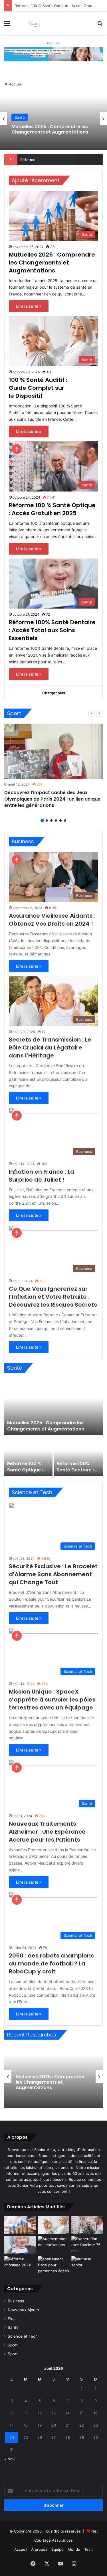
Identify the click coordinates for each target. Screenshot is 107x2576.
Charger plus (54, 693)
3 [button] (51, 821)
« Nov (9, 2459)
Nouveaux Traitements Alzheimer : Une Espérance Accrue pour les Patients (47, 1832)
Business (16, 2301)
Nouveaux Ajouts (23, 2310)
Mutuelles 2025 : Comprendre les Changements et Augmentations (50, 129)
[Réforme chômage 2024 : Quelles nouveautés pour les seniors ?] (20, 2265)
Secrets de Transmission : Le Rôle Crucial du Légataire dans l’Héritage (50, 1048)
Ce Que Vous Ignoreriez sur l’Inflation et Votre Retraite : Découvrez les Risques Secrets (53, 1297)
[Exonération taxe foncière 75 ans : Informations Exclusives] (87, 2245)
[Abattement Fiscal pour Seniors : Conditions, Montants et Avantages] (54, 2265)
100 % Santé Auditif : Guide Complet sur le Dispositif (38, 388)
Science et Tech (23, 2336)
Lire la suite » (29, 306)
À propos (39, 2549)
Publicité (53, 43)
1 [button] (42, 821)
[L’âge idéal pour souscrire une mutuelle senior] (87, 2265)
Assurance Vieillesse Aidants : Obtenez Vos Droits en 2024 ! (52, 920)
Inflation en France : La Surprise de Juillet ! (42, 1176)
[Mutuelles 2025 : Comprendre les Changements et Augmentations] (53, 1407)
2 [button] (47, 821)
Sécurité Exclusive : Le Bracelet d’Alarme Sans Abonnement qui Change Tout (53, 1574)
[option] (53, 118)
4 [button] (56, 821)
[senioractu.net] (37, 23)
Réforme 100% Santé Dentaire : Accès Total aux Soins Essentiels (52, 630)
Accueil (15, 84)
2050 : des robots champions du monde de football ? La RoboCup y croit (51, 1963)
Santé (20, 117)
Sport (13, 2345)
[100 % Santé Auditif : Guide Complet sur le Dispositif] (54, 2225)
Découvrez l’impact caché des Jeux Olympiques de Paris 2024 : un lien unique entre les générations (52, 799)
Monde (74, 2549)
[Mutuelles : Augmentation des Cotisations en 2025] (54, 2245)
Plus (12, 2319)
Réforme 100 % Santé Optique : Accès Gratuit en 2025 (52, 509)
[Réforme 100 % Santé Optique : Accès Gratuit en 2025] (28, 1456)
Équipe (57, 2549)
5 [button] (60, 821)
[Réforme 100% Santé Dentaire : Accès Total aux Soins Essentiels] (78, 1456)
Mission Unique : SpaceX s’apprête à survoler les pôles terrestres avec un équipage (52, 1700)
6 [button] (65, 821)
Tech (88, 2549)
